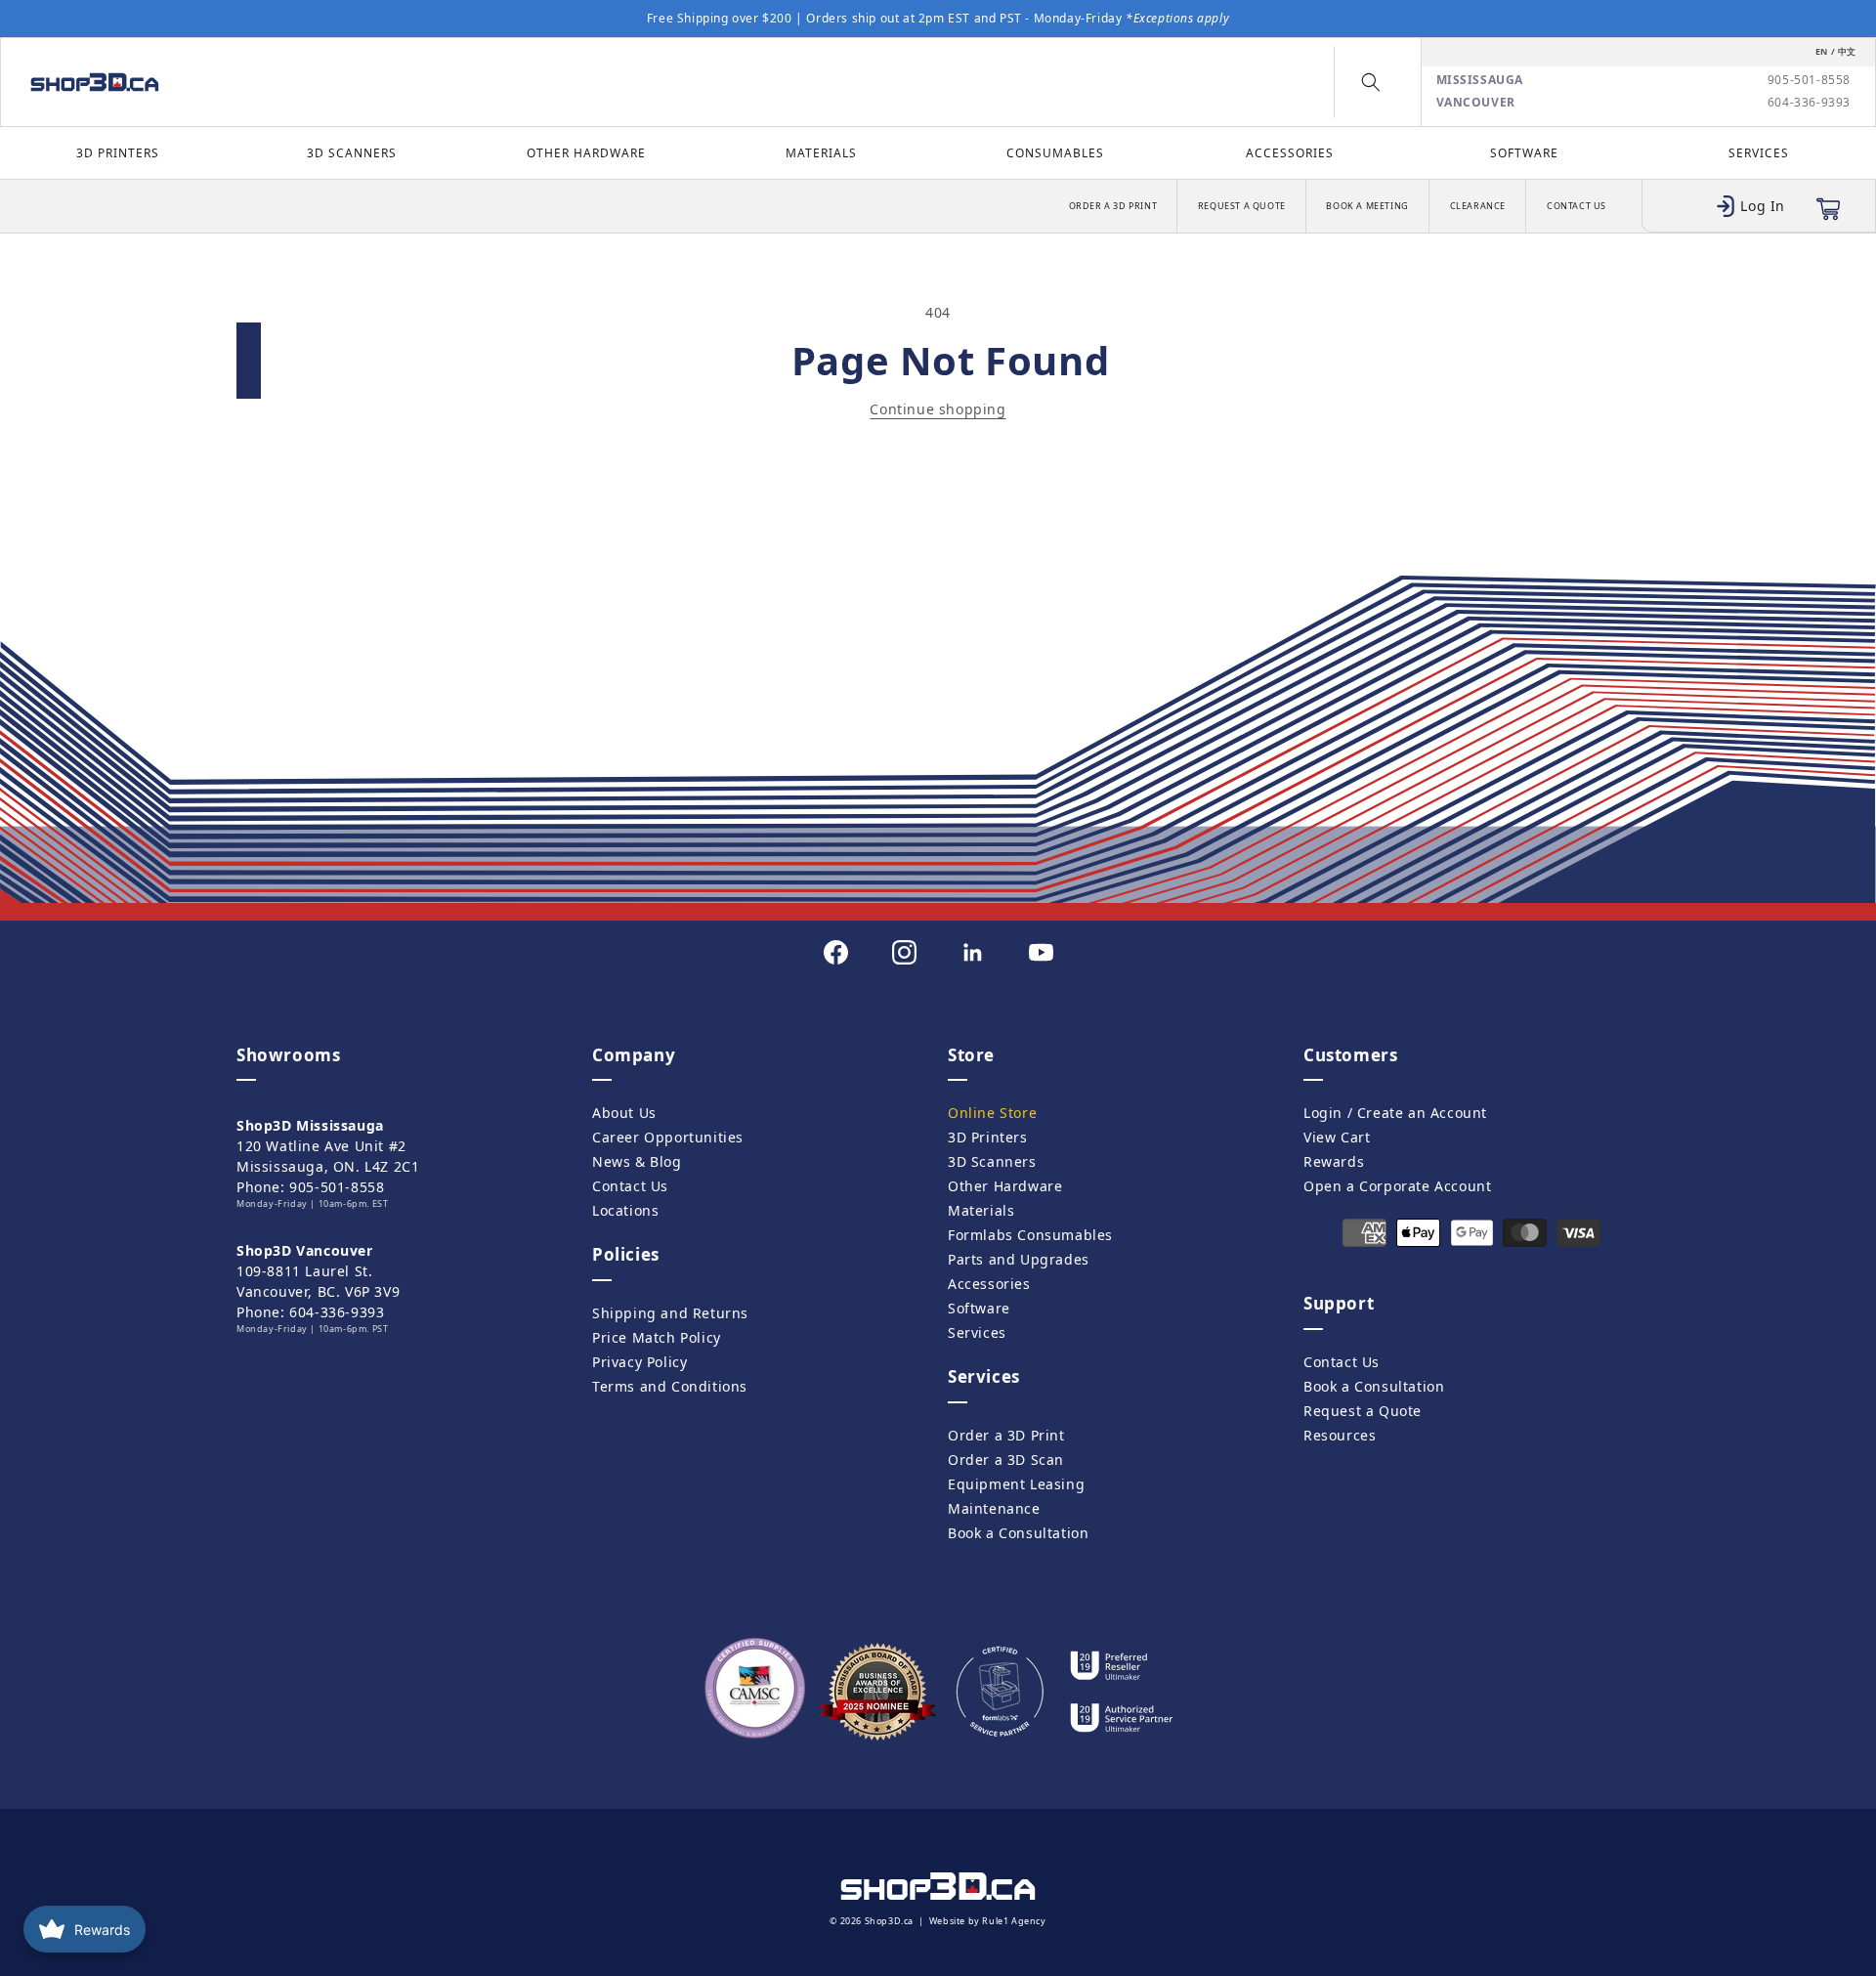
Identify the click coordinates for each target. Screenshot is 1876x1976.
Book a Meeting (1367, 206)
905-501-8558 (1809, 80)
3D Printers (118, 153)
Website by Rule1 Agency (988, 1921)
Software (1524, 153)
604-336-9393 (1809, 103)
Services (1759, 153)
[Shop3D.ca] (243, 82)
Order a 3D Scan (1006, 1460)
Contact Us (1577, 206)
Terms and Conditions (670, 1386)
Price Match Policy (657, 1337)
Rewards (1334, 1161)
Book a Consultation (1018, 1533)
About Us (624, 1113)
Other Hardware (586, 153)
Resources (1340, 1435)
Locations (625, 1210)
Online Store (992, 1113)
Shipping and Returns (670, 1313)
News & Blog (637, 1161)
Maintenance (994, 1508)
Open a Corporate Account (1397, 1186)
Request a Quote (1242, 206)
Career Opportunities (668, 1137)
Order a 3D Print (1113, 206)
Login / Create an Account (1395, 1113)
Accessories (1290, 153)
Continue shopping (938, 409)
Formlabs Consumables (1030, 1235)
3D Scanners (352, 153)
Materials (821, 153)
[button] (1371, 82)
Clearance (1478, 206)
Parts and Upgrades (1019, 1259)
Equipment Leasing (1016, 1484)
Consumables (1055, 153)
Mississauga (1480, 80)
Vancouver (1476, 103)
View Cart (1337, 1137)
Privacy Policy (640, 1362)
